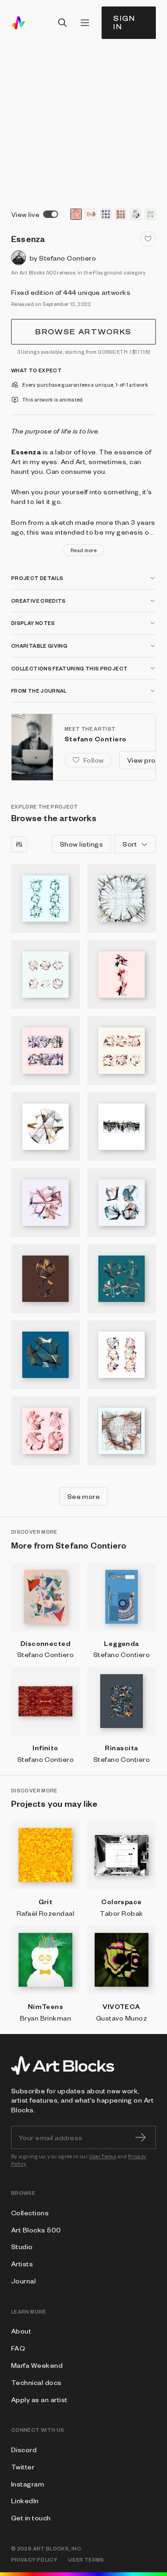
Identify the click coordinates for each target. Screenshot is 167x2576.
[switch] (51, 214)
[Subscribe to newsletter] (141, 2137)
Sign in (124, 22)
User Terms (103, 2156)
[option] (76, 214)
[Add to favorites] (148, 239)
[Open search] (63, 23)
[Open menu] (85, 23)
